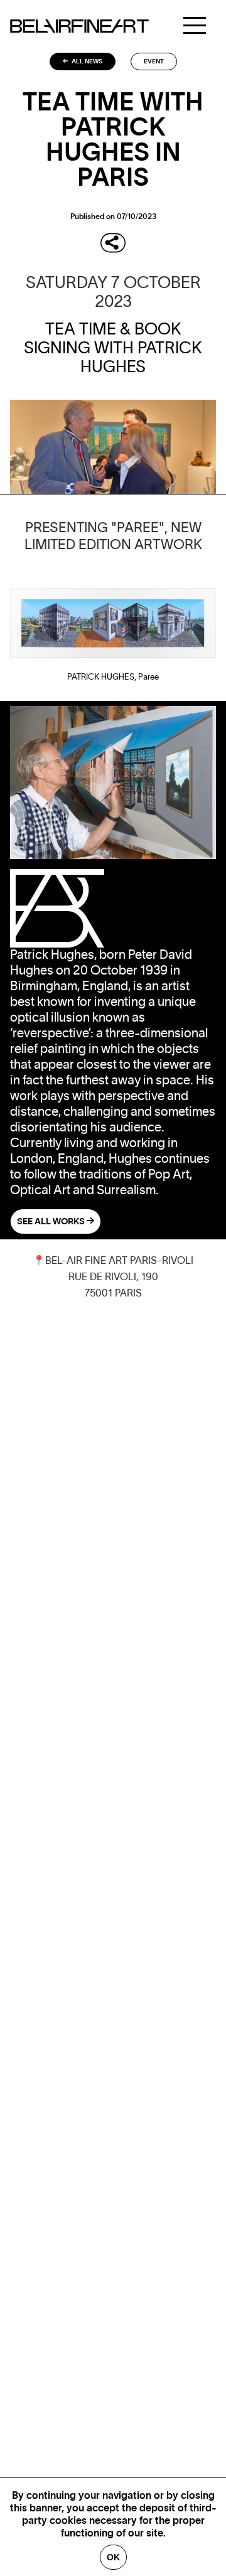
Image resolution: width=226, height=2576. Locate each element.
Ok (113, 2557)
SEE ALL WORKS (52, 1222)
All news (86, 61)
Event (154, 61)
